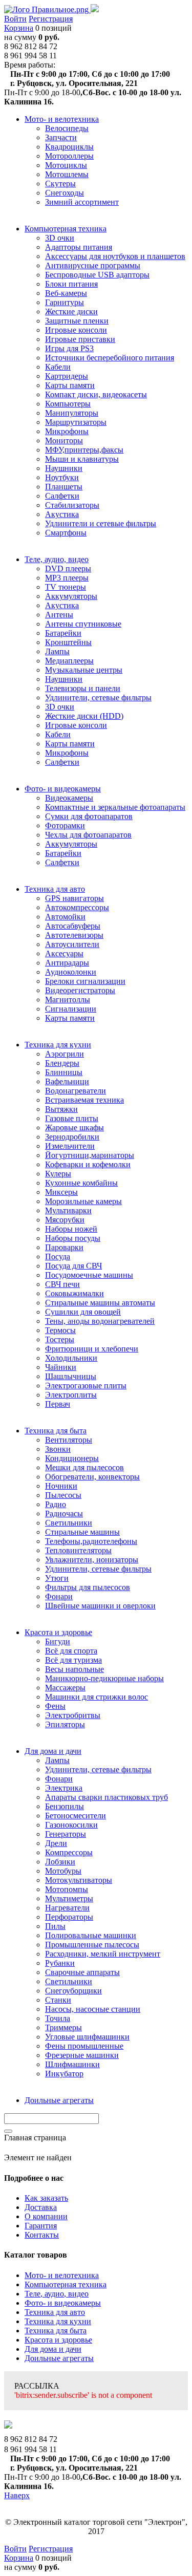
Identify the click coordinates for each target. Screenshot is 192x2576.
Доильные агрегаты (59, 2358)
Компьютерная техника (66, 2284)
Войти (15, 19)
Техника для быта (56, 2331)
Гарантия (41, 2226)
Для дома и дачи (53, 2349)
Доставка (41, 2207)
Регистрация (51, 19)
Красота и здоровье (58, 2340)
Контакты (42, 2235)
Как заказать (46, 2198)
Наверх (17, 2495)
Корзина (19, 28)
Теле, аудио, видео (57, 2294)
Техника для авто (55, 2312)
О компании (46, 2216)
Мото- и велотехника (62, 2275)
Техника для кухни (58, 2321)
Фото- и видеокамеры (63, 2303)
